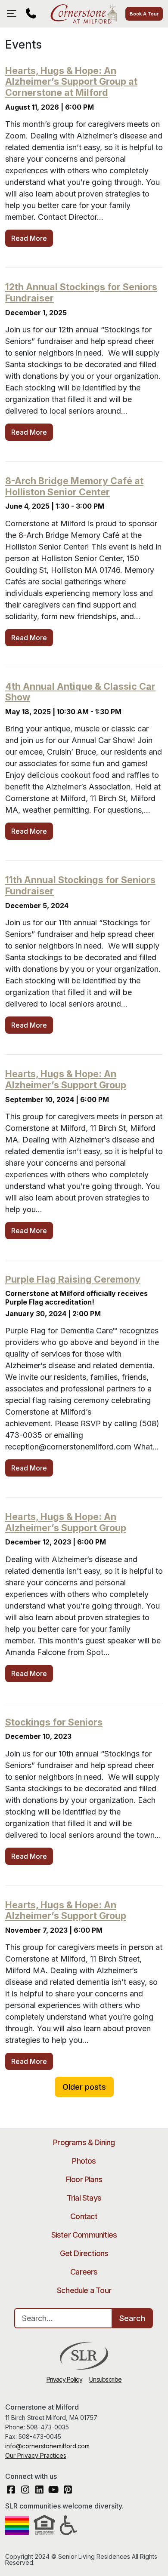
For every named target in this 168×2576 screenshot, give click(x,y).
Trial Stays (84, 2198)
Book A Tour (144, 14)
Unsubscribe (105, 2379)
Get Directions (84, 2253)
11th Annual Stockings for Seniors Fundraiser (80, 885)
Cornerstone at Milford (84, 14)
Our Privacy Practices (36, 2455)
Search (132, 2318)
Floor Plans (84, 2179)
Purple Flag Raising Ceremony (73, 1279)
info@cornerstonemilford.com (47, 2446)
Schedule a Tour (84, 2290)
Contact (84, 2216)
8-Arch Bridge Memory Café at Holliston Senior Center (74, 486)
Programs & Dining (84, 2142)
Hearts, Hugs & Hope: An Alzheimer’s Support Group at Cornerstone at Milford (71, 82)
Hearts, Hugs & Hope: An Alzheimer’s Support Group (66, 1079)
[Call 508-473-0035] (31, 14)
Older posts (84, 2087)
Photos (84, 2161)
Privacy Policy (64, 2379)
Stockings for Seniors (54, 1722)
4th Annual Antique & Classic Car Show (80, 692)
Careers (84, 2272)
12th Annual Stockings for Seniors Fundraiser (81, 292)
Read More (29, 238)
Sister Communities (84, 2235)
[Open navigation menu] (14, 14)
